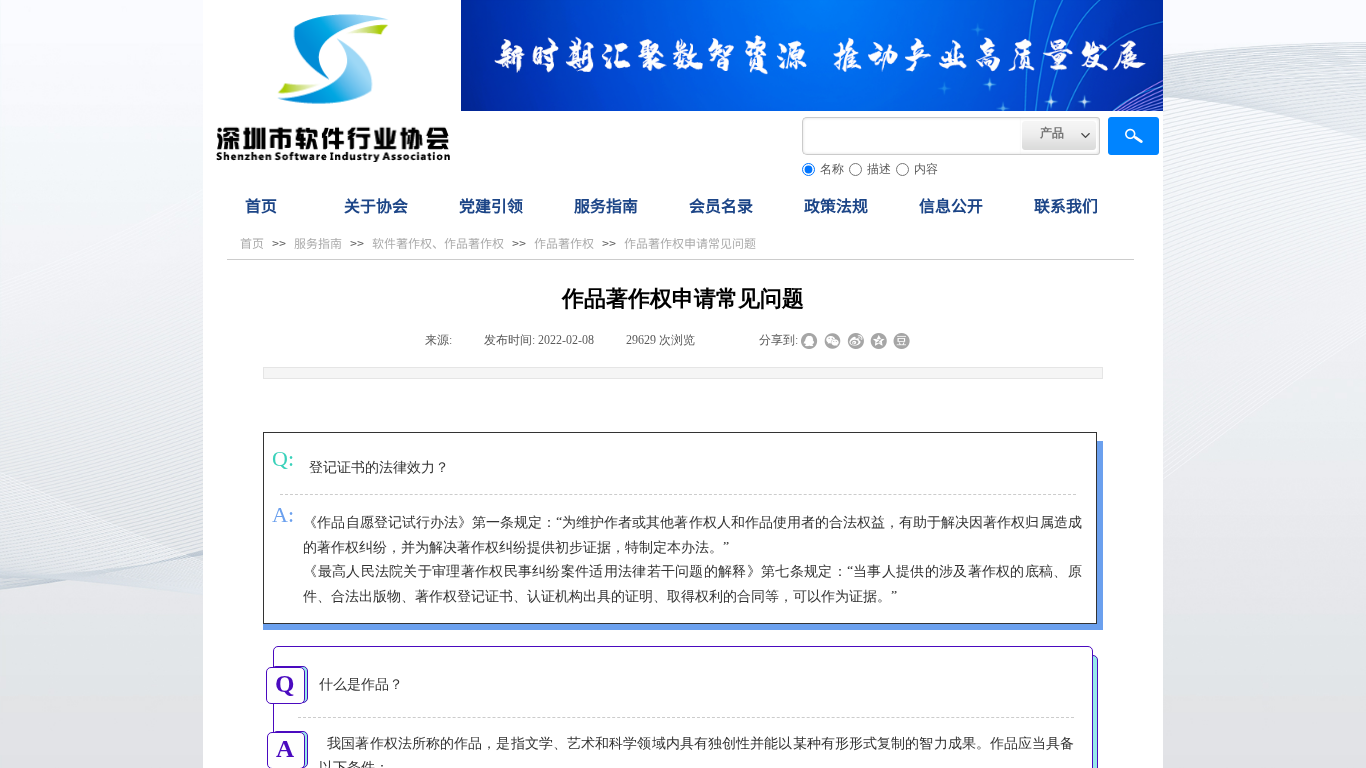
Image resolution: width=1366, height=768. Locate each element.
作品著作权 (564, 242)
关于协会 (376, 205)
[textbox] (912, 136)
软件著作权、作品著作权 (438, 242)
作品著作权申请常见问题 (690, 242)
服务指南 (606, 205)
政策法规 (836, 205)
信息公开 (951, 205)
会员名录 (721, 205)
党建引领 (491, 205)
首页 (261, 205)
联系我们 (1066, 205)
